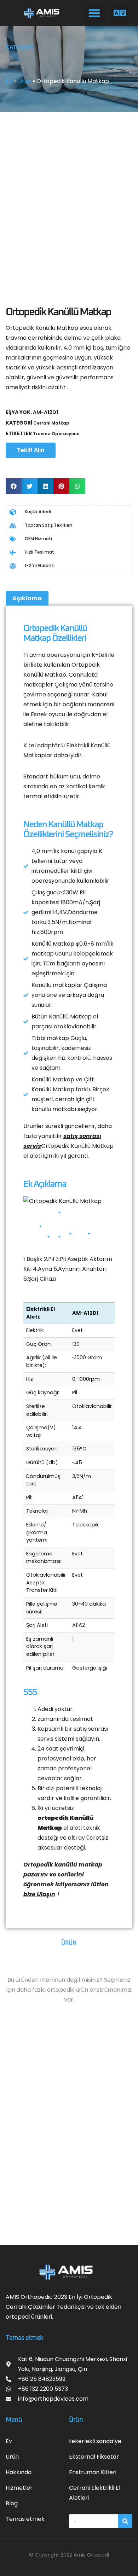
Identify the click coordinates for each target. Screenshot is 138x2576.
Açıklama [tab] (27, 598)
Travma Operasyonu (56, 434)
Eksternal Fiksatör (94, 2457)
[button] (94, 13)
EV (9, 81)
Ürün (25, 81)
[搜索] (125, 2521)
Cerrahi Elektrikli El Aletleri (95, 2493)
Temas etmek (25, 2519)
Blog (12, 2503)
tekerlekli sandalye (95, 2441)
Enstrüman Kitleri (93, 2472)
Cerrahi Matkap (51, 423)
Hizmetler (19, 2488)
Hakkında (19, 2472)
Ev (9, 2441)
